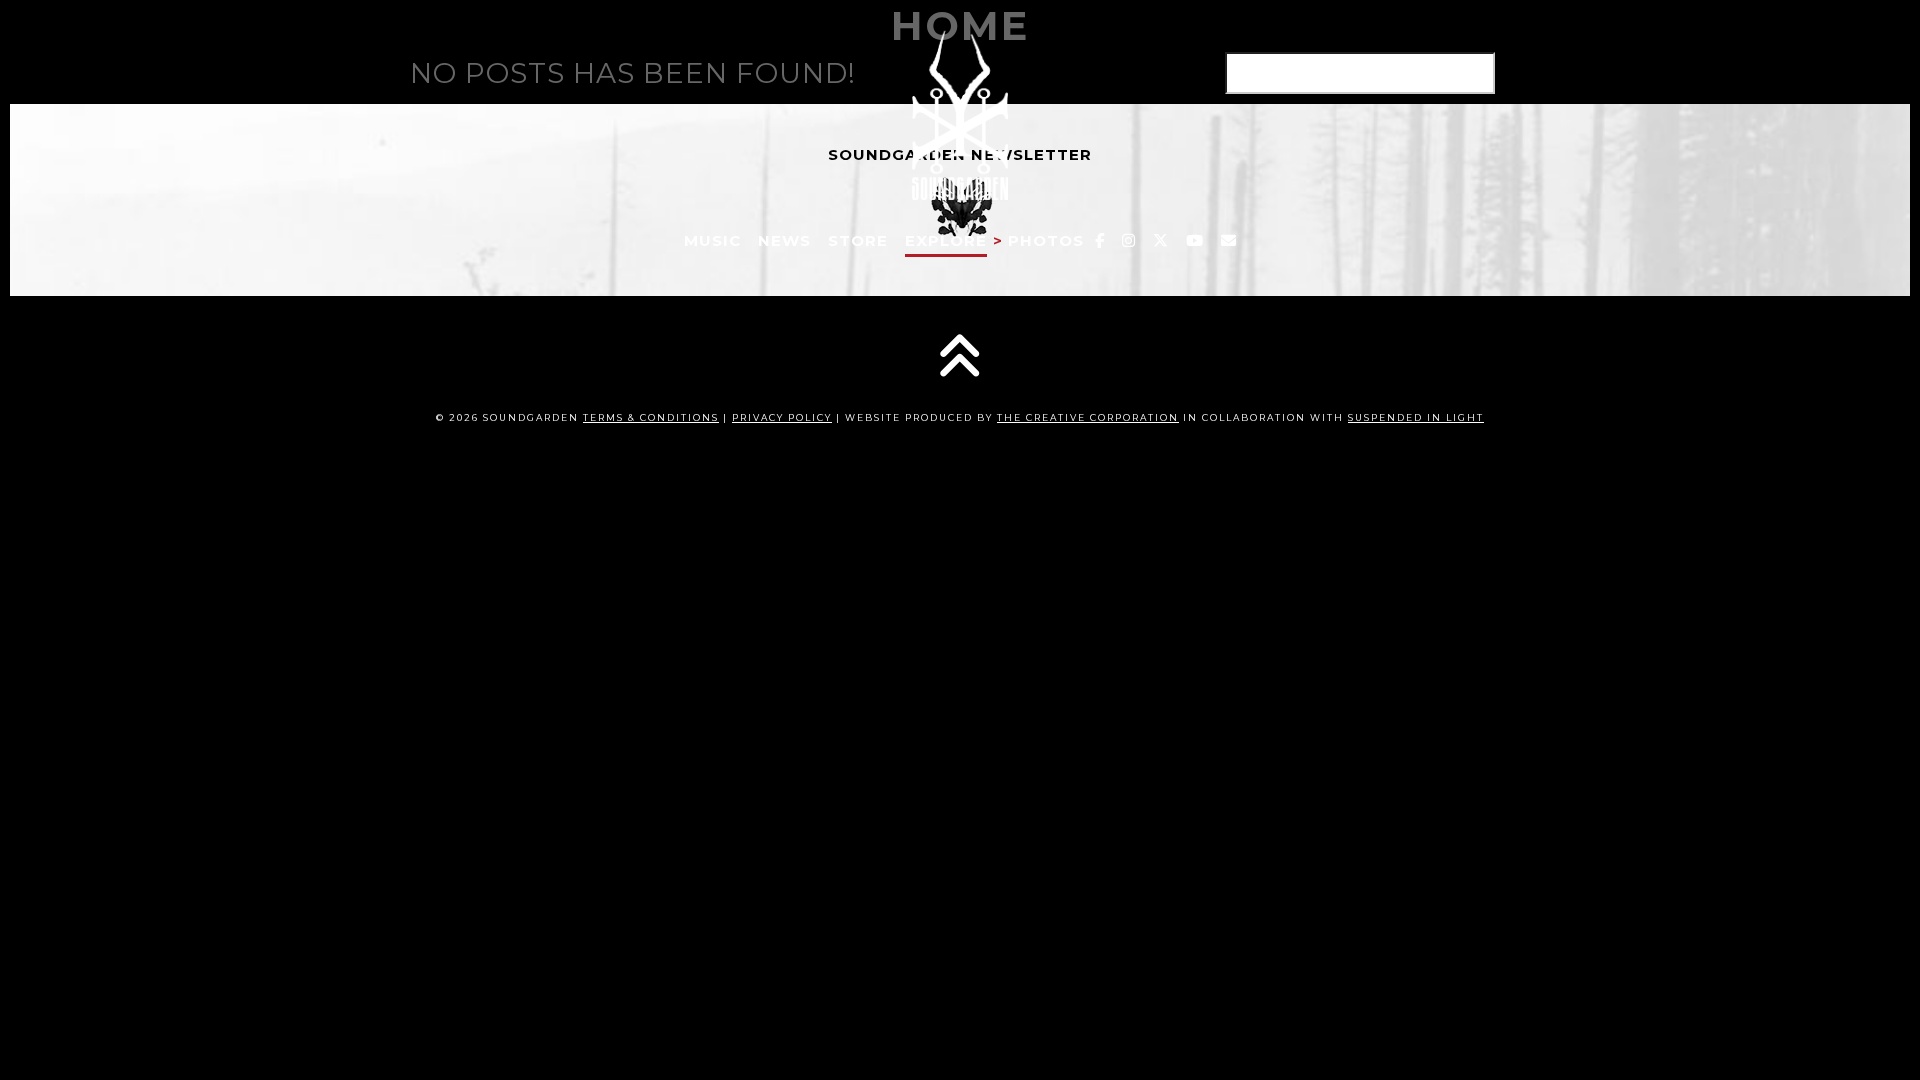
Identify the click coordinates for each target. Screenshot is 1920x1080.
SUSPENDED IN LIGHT (1416, 417)
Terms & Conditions (651, 417)
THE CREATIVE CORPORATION (1088, 417)
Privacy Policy (782, 417)
